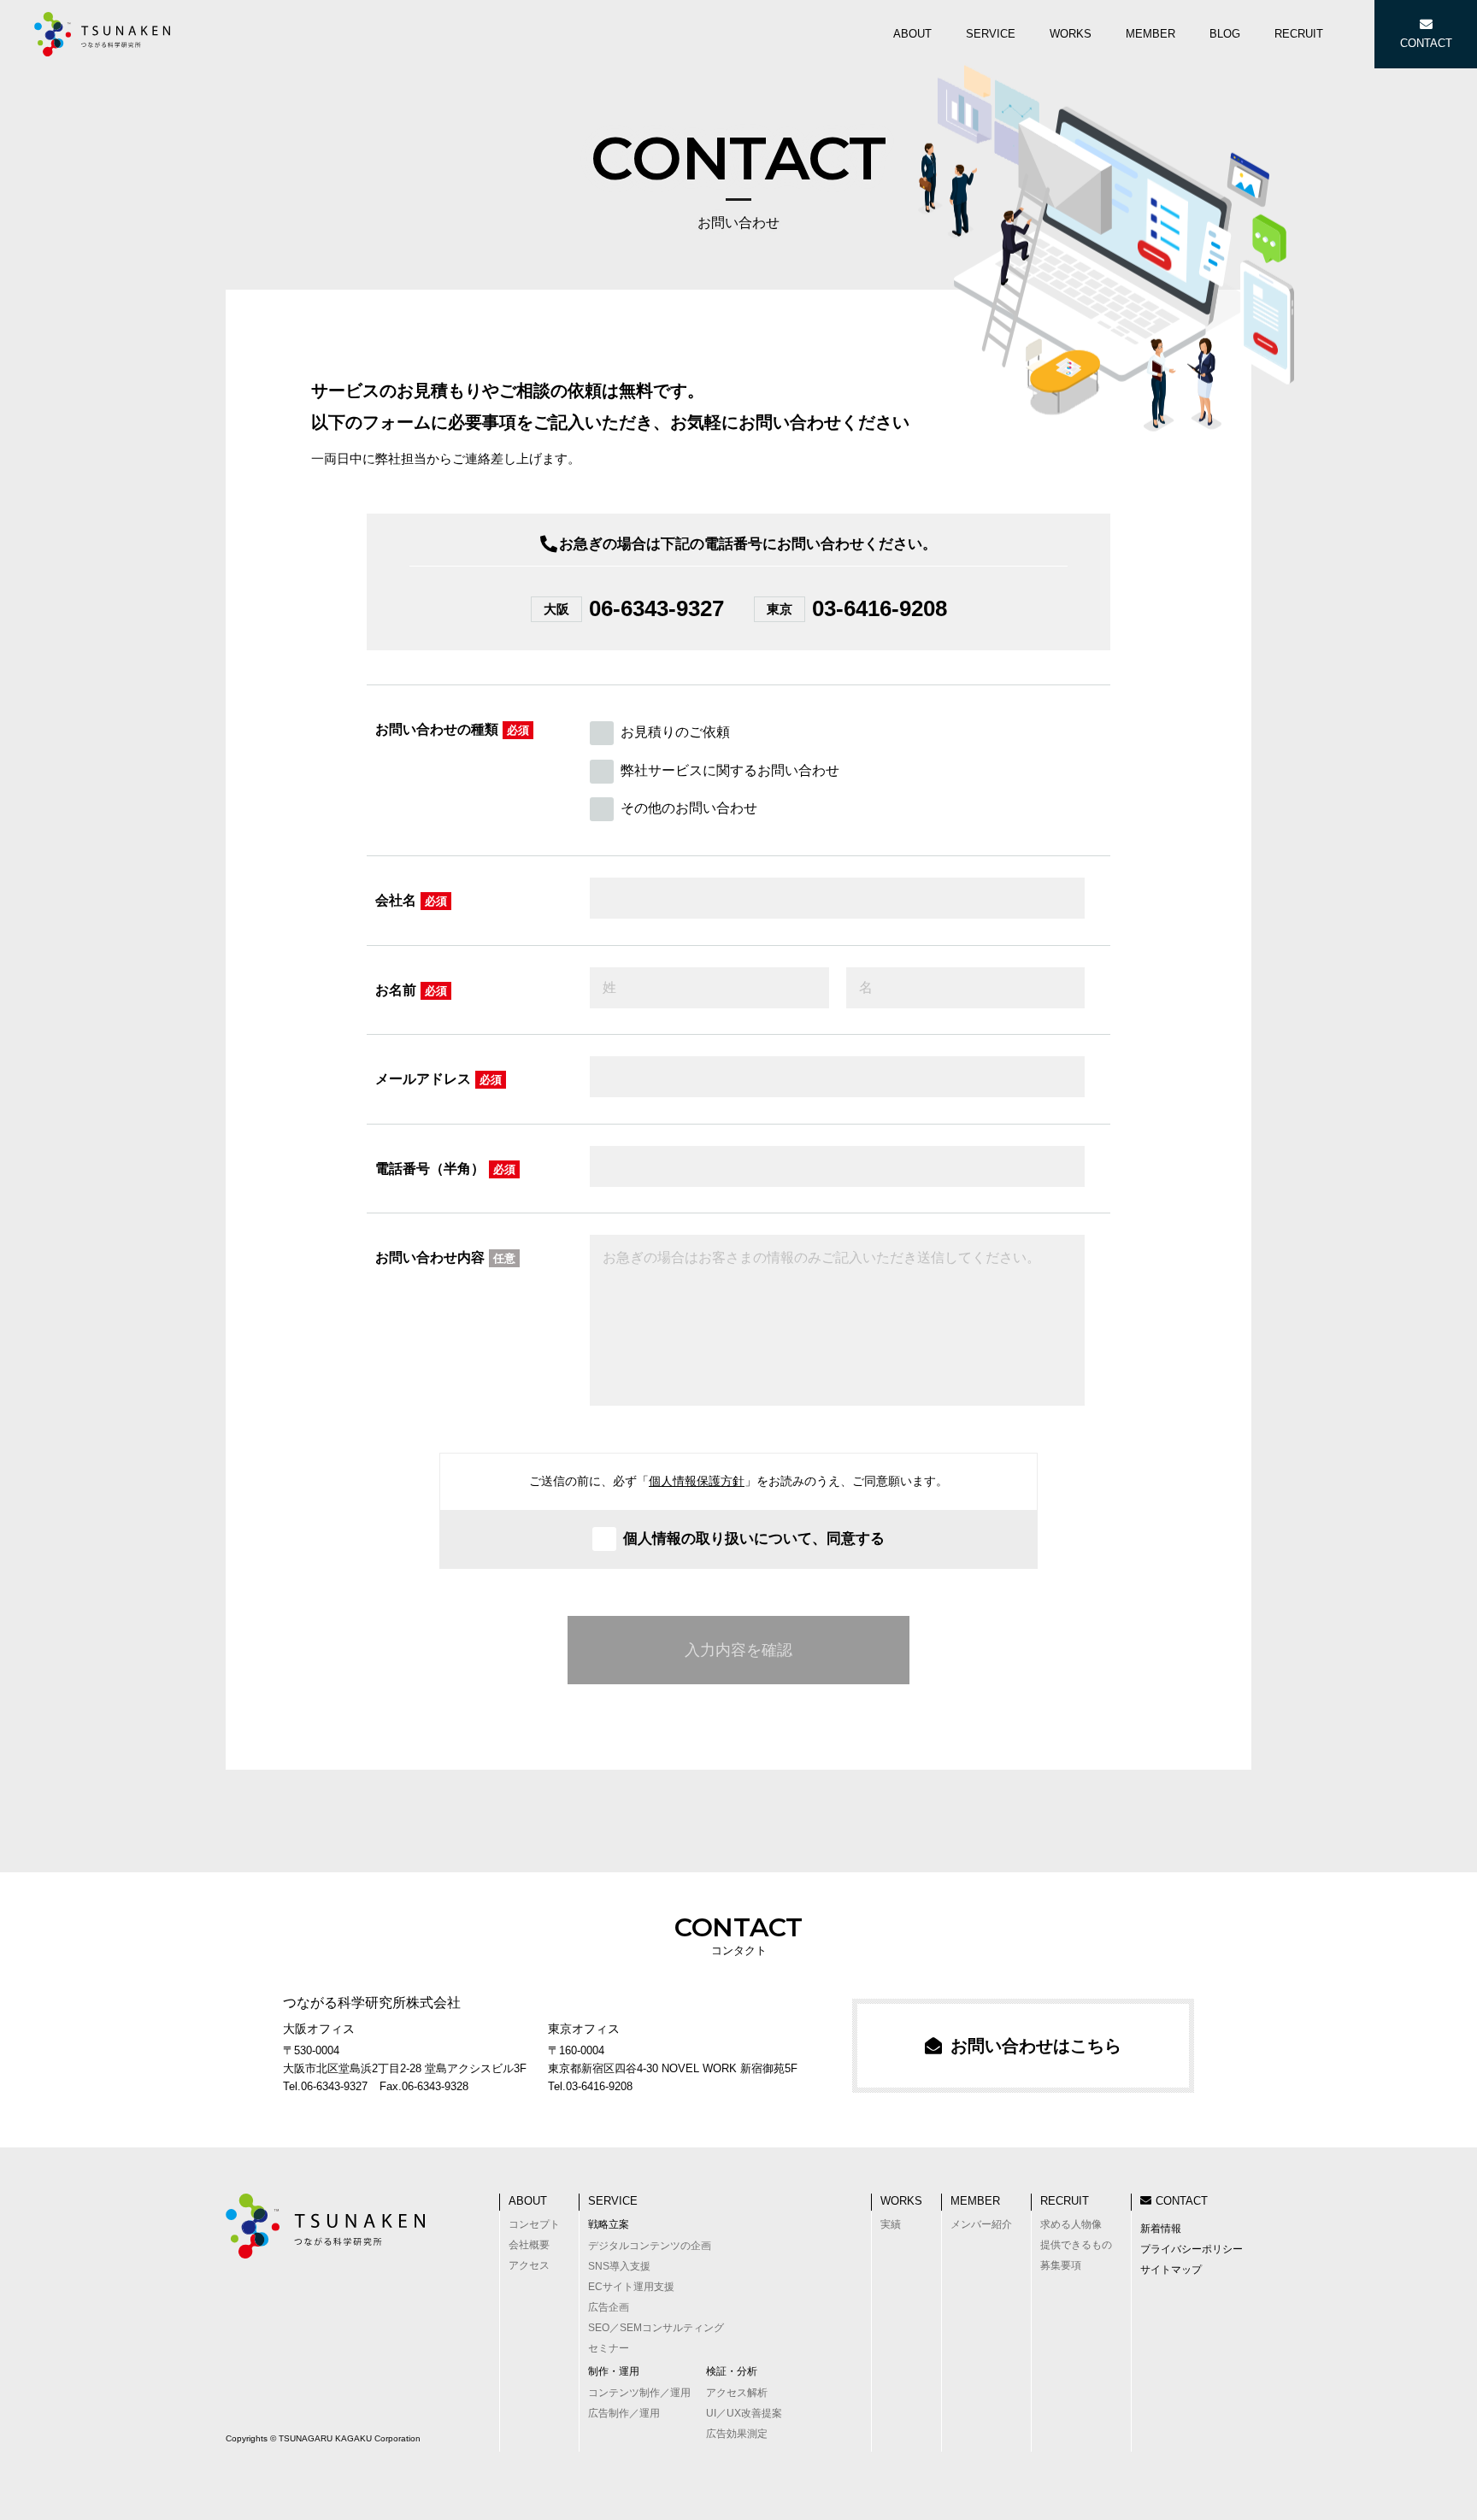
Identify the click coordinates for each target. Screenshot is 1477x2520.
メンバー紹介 (981, 2224)
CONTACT (1182, 2201)
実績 (891, 2224)
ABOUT (528, 2201)
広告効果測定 (737, 2434)
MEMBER (975, 2201)
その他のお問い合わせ (689, 808)
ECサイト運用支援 (631, 2287)
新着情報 (1161, 2229)
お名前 (411, 990)
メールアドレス (438, 1079)
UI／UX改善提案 (744, 2413)
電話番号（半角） (445, 1169)
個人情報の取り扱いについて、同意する (754, 1539)
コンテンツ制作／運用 (639, 2393)
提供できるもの (1076, 2245)
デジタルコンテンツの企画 (650, 2246)
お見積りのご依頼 (675, 732)
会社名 (411, 900)
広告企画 (609, 2307)
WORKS (901, 2201)
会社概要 (529, 2245)
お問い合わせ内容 (445, 1257)
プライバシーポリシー (1192, 2249)
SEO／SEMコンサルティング (656, 2328)
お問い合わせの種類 (452, 729)
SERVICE (613, 2201)
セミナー (609, 2348)
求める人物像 (1071, 2224)
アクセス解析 (737, 2393)
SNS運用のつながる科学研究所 (103, 34)
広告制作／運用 (624, 2413)
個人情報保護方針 (697, 1481)
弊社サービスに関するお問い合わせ (730, 770)
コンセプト (534, 2224)
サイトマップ (1171, 2270)
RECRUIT (1065, 2201)
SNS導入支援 (619, 2266)
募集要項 (1061, 2265)
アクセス (529, 2265)
